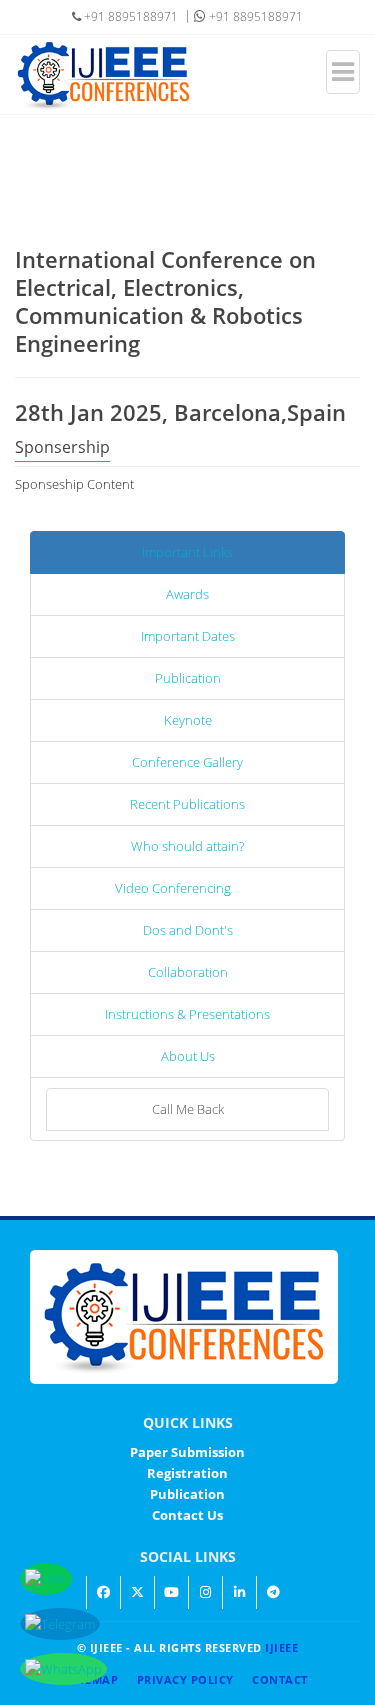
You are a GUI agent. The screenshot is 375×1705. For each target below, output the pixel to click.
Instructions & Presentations (187, 1014)
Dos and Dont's (188, 930)
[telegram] (273, 1592)
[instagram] (205, 1592)
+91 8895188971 (254, 16)
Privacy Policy (185, 1679)
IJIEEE (281, 1647)
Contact (280, 1679)
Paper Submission (187, 1452)
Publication (188, 678)
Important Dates (188, 636)
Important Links (187, 552)
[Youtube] (171, 1592)
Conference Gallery (187, 762)
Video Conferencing (173, 888)
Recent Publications (187, 804)
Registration (187, 1473)
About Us (188, 1056)
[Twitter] (137, 1592)
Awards (187, 594)
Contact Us (187, 1515)
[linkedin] (239, 1592)
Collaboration (188, 972)
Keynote (188, 720)
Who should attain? (187, 846)
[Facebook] (103, 1592)
